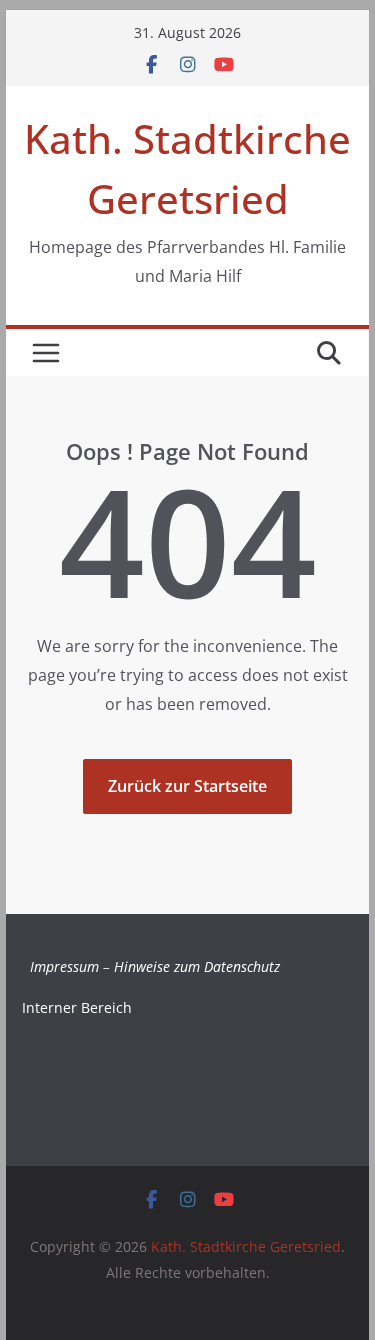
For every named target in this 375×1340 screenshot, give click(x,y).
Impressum (64, 966)
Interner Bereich (77, 1007)
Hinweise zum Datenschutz (197, 966)
